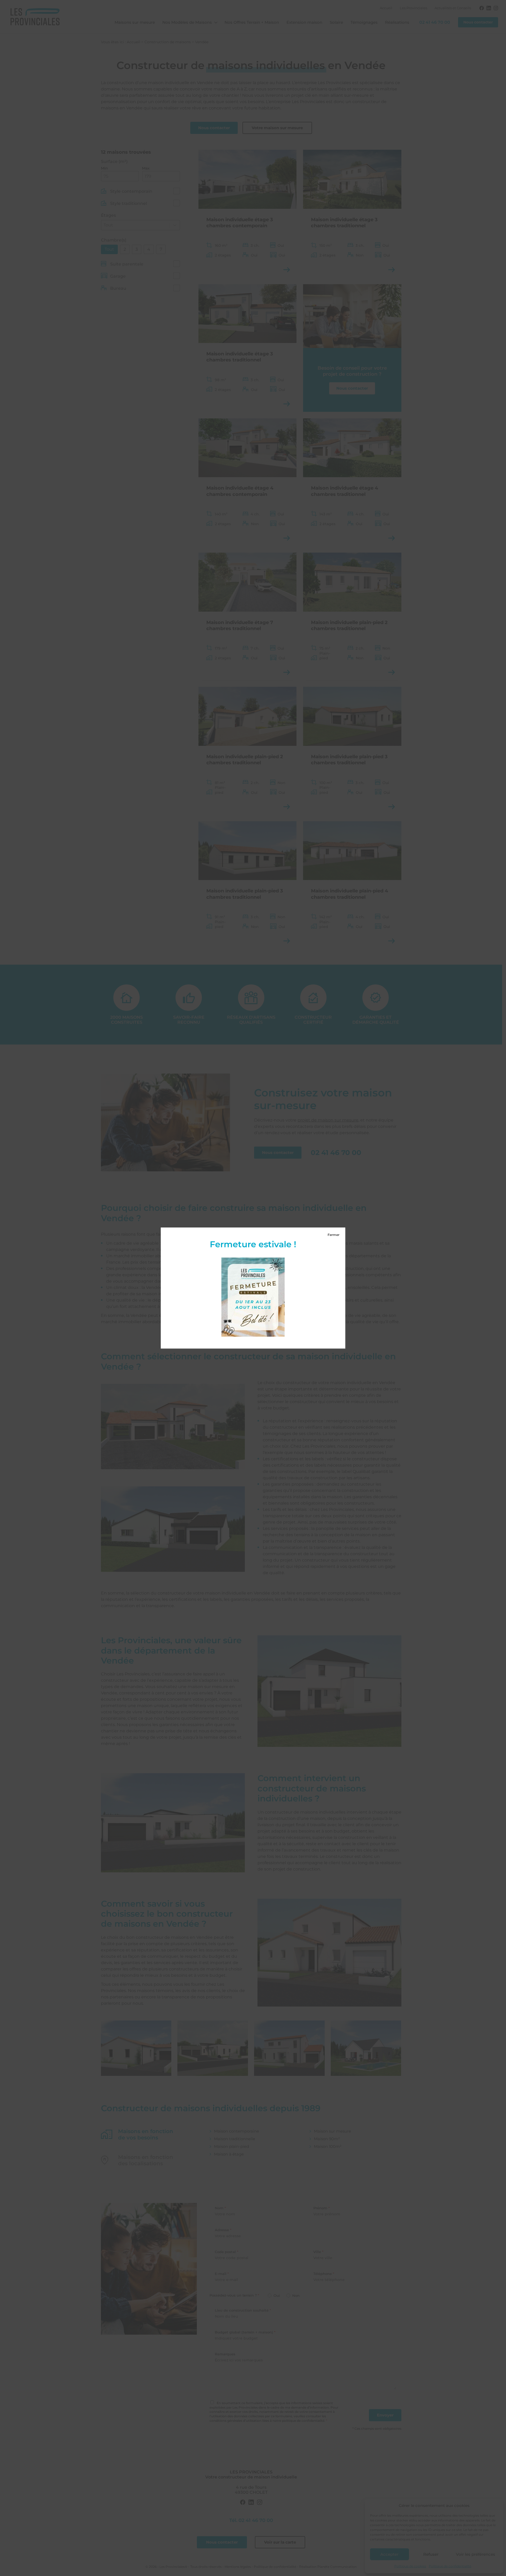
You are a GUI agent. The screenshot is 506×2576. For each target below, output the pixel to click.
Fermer (334, 1235)
